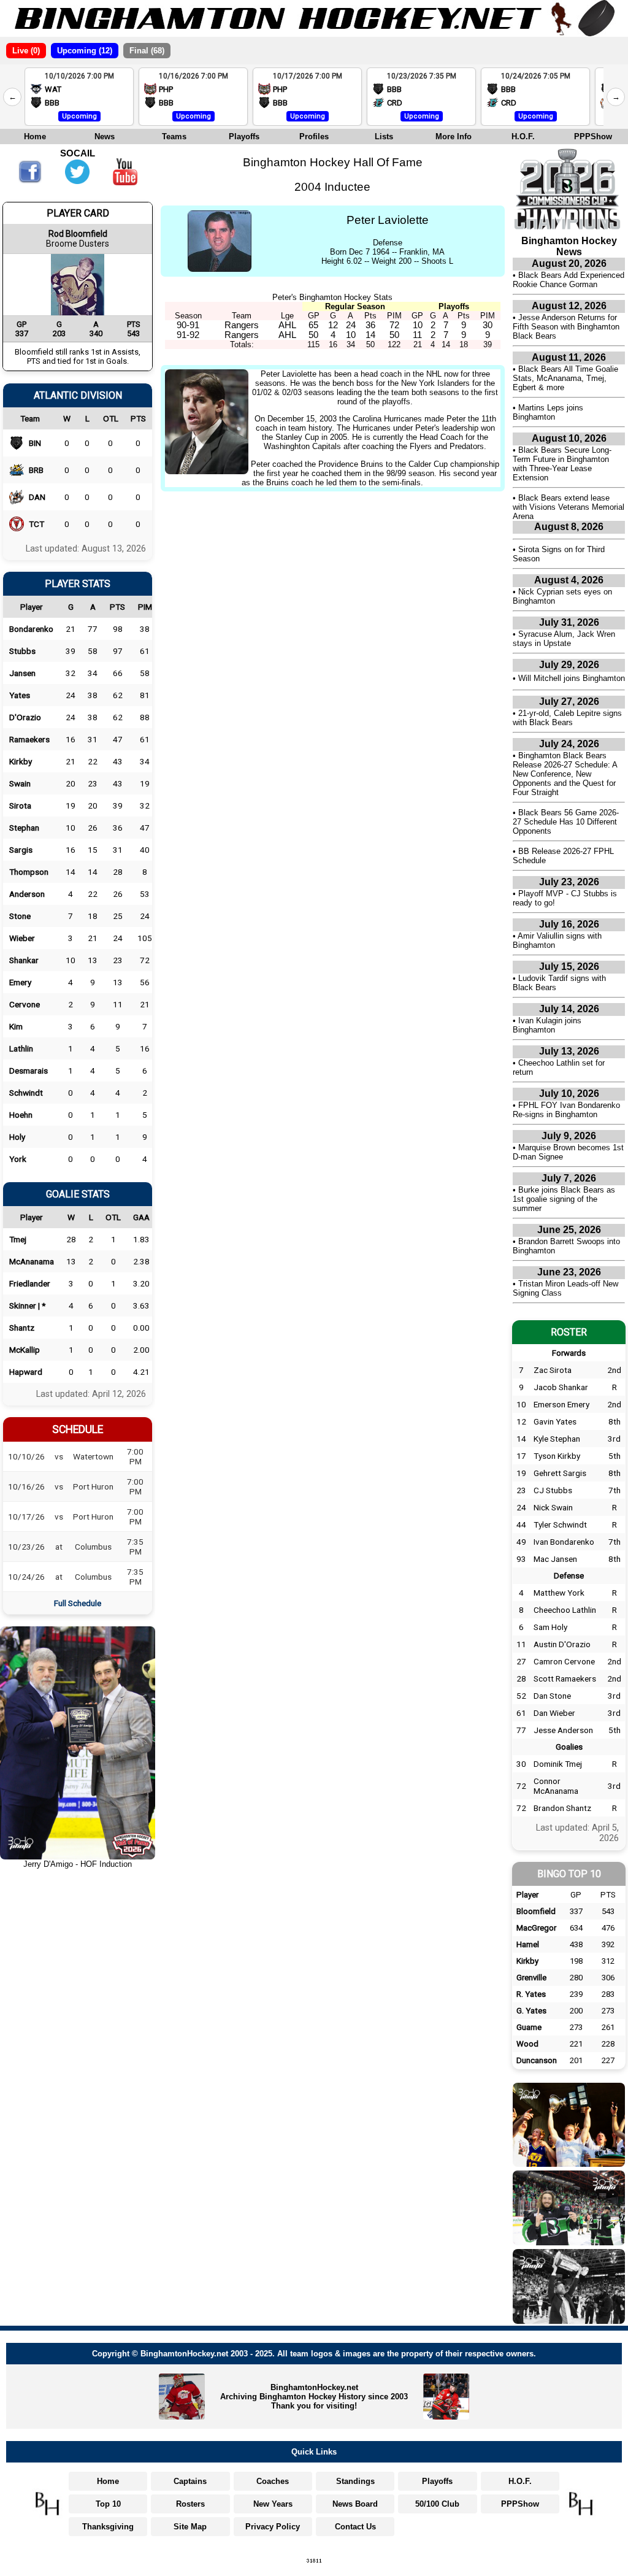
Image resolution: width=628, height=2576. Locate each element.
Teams (174, 136)
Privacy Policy (273, 2527)
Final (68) (147, 51)
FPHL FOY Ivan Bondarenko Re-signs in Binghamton (566, 1110)
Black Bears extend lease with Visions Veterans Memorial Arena (569, 507)
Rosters (190, 2504)
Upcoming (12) (85, 51)
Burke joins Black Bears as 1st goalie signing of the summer (564, 1199)
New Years (273, 2504)
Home (35, 136)
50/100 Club (437, 2504)
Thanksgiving (108, 2527)
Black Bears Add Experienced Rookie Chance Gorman (569, 280)
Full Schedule (78, 1603)
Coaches (273, 2481)
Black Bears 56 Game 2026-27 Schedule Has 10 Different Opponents (566, 822)
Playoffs (244, 136)
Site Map (190, 2527)
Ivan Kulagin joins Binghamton (547, 1025)
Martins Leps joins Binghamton (548, 412)
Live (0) (26, 51)
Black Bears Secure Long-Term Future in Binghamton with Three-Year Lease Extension (562, 464)
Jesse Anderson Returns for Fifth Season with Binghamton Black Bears (566, 327)
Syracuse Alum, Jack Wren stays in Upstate (564, 639)
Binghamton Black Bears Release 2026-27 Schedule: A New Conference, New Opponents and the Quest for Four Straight (565, 774)
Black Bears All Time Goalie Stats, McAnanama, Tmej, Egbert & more (565, 378)
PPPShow (593, 136)
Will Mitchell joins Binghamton (572, 678)
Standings (355, 2481)
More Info (454, 136)
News (105, 136)
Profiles (314, 136)
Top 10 (108, 2504)
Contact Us (355, 2527)
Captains (190, 2481)
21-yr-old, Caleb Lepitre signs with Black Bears (567, 718)
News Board (355, 2504)
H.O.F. (523, 136)
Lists (384, 136)
